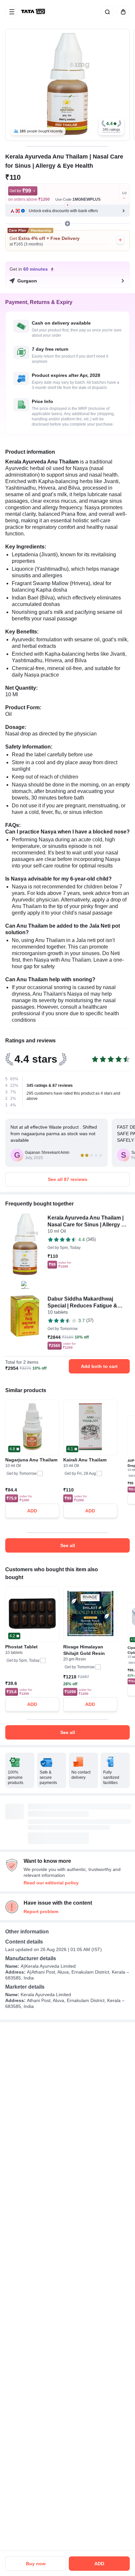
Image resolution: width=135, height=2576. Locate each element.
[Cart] (122, 12)
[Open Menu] (12, 12)
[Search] (106, 12)
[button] (111, 126)
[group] (67, 85)
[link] (34, 12)
